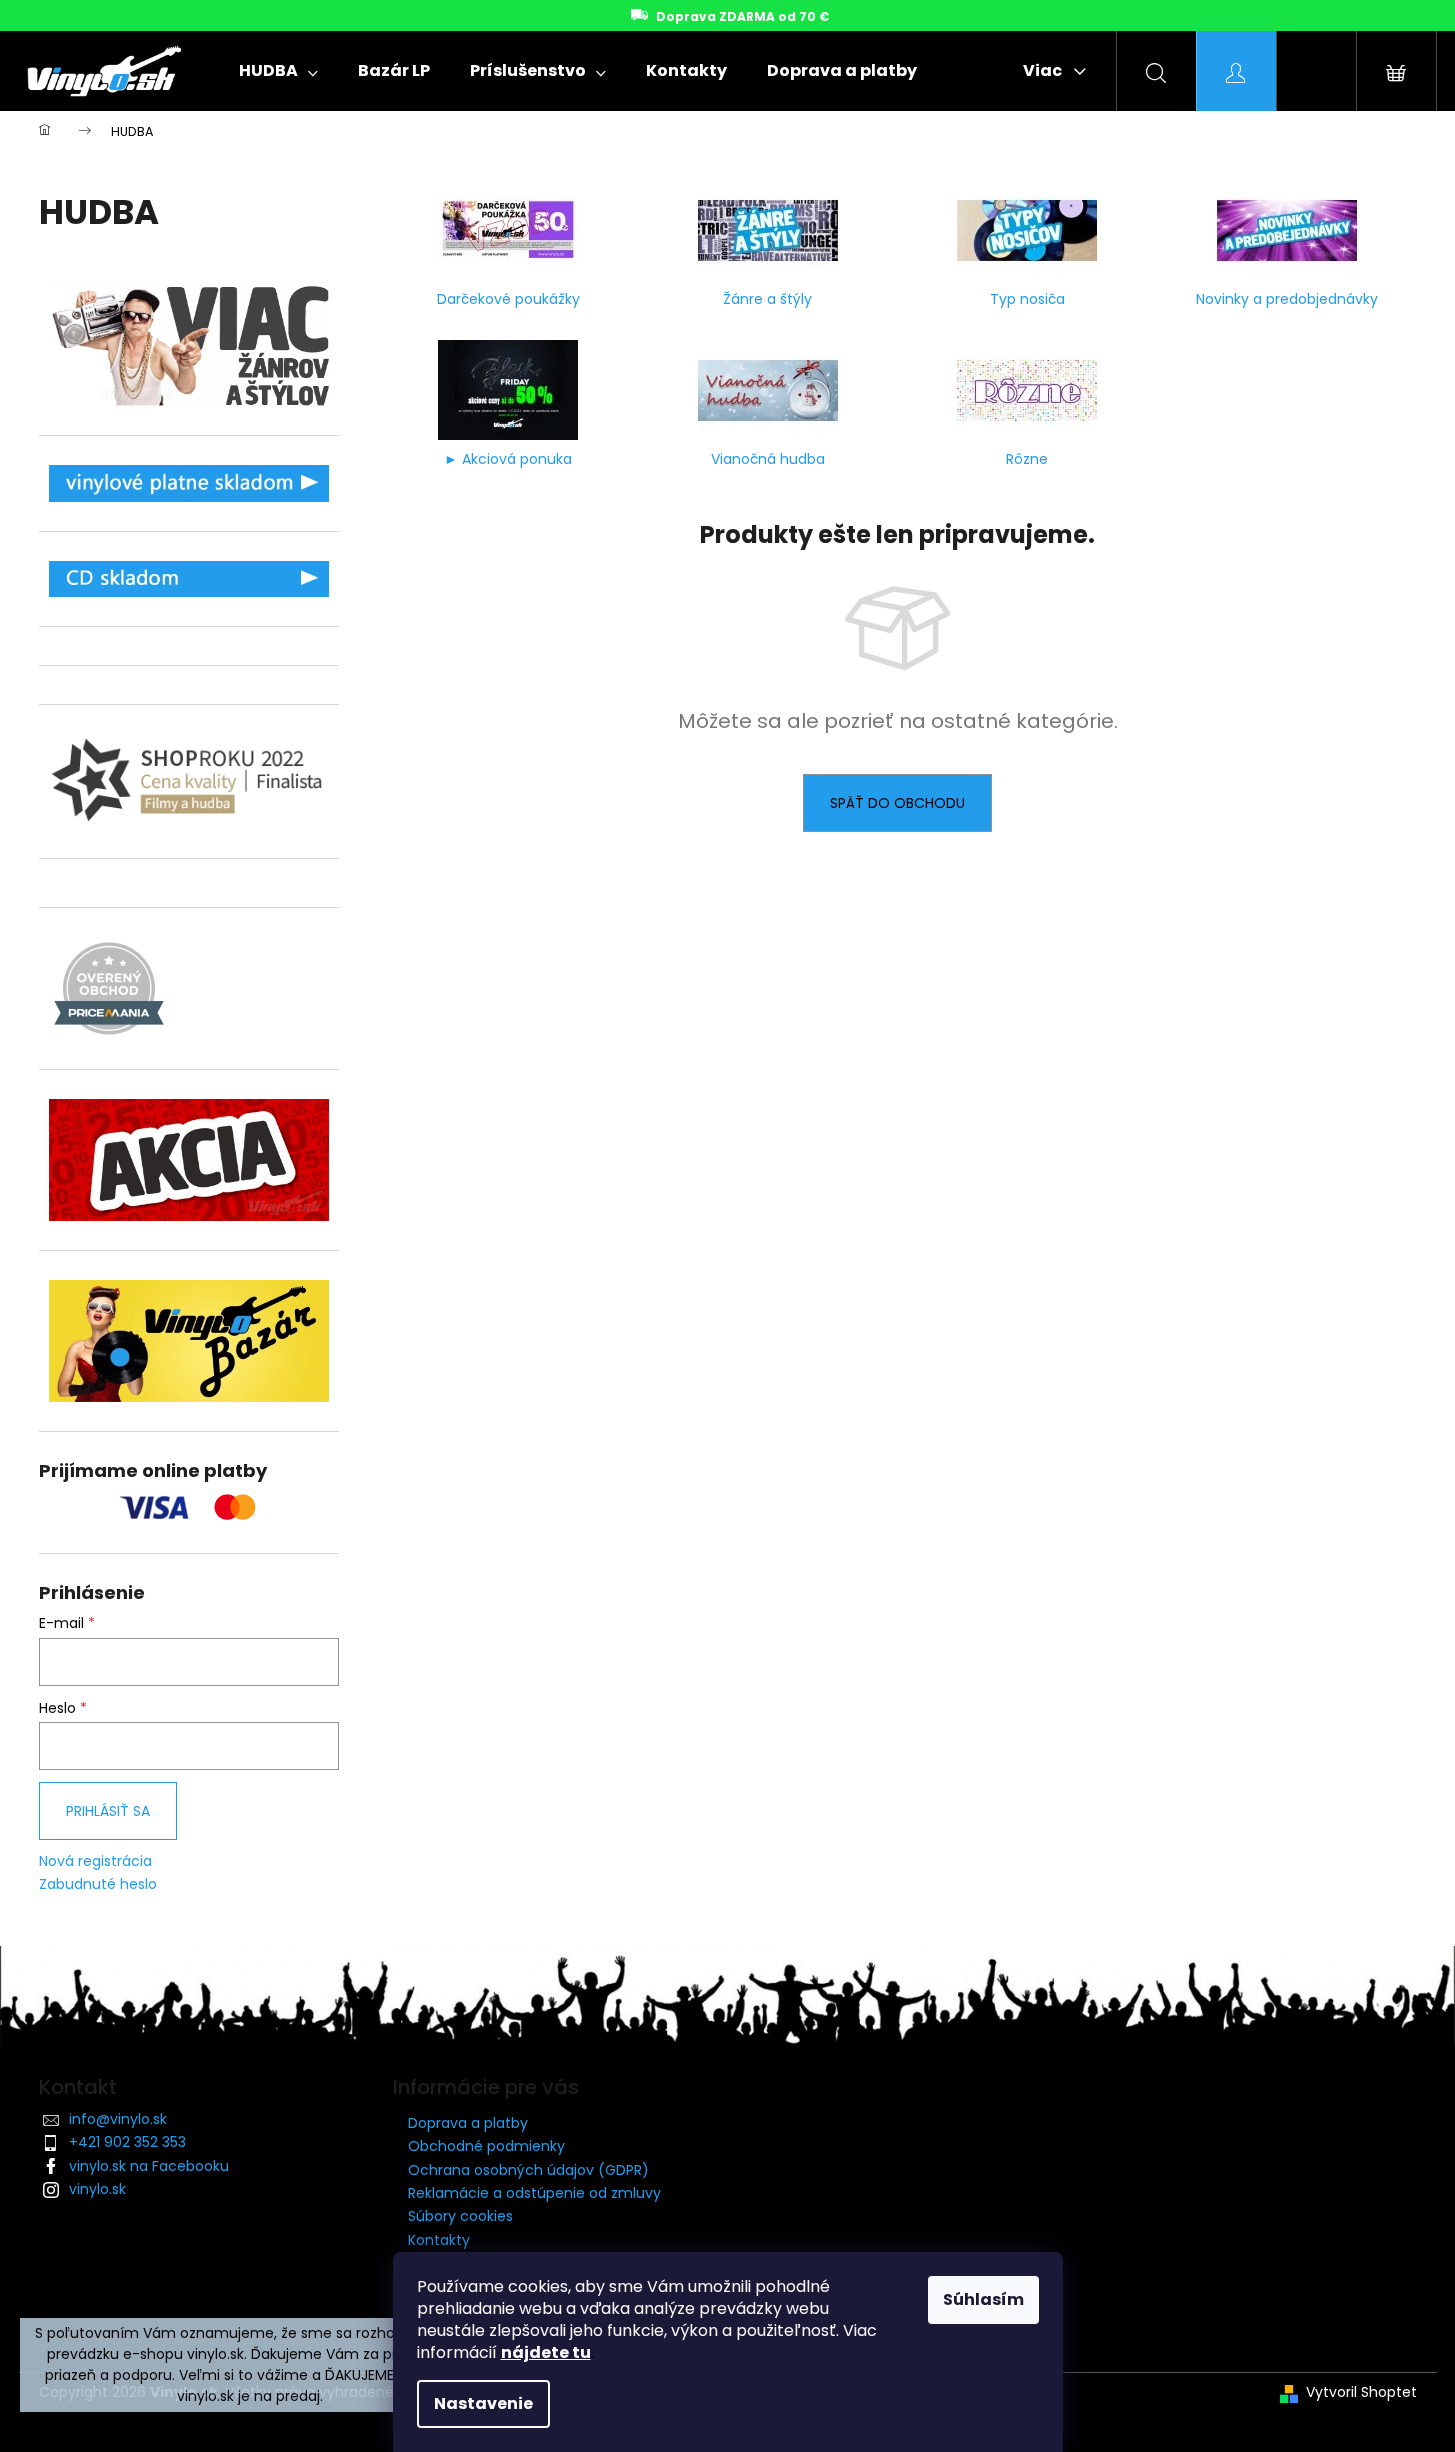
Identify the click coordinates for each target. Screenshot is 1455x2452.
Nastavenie (483, 2403)
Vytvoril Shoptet (1361, 2392)
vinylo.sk (97, 2189)
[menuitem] (278, 71)
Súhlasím (983, 2299)
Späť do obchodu (897, 803)
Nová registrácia (95, 1861)
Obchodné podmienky (486, 2146)
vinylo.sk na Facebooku (149, 2166)
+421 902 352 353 (127, 2142)
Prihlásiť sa (108, 1811)
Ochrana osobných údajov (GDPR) (528, 2170)
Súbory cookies (460, 2216)
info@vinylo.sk (118, 2119)
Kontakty (439, 2240)
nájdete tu (546, 2352)
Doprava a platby (468, 2123)
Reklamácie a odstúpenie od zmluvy (534, 2193)
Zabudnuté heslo (98, 1884)
